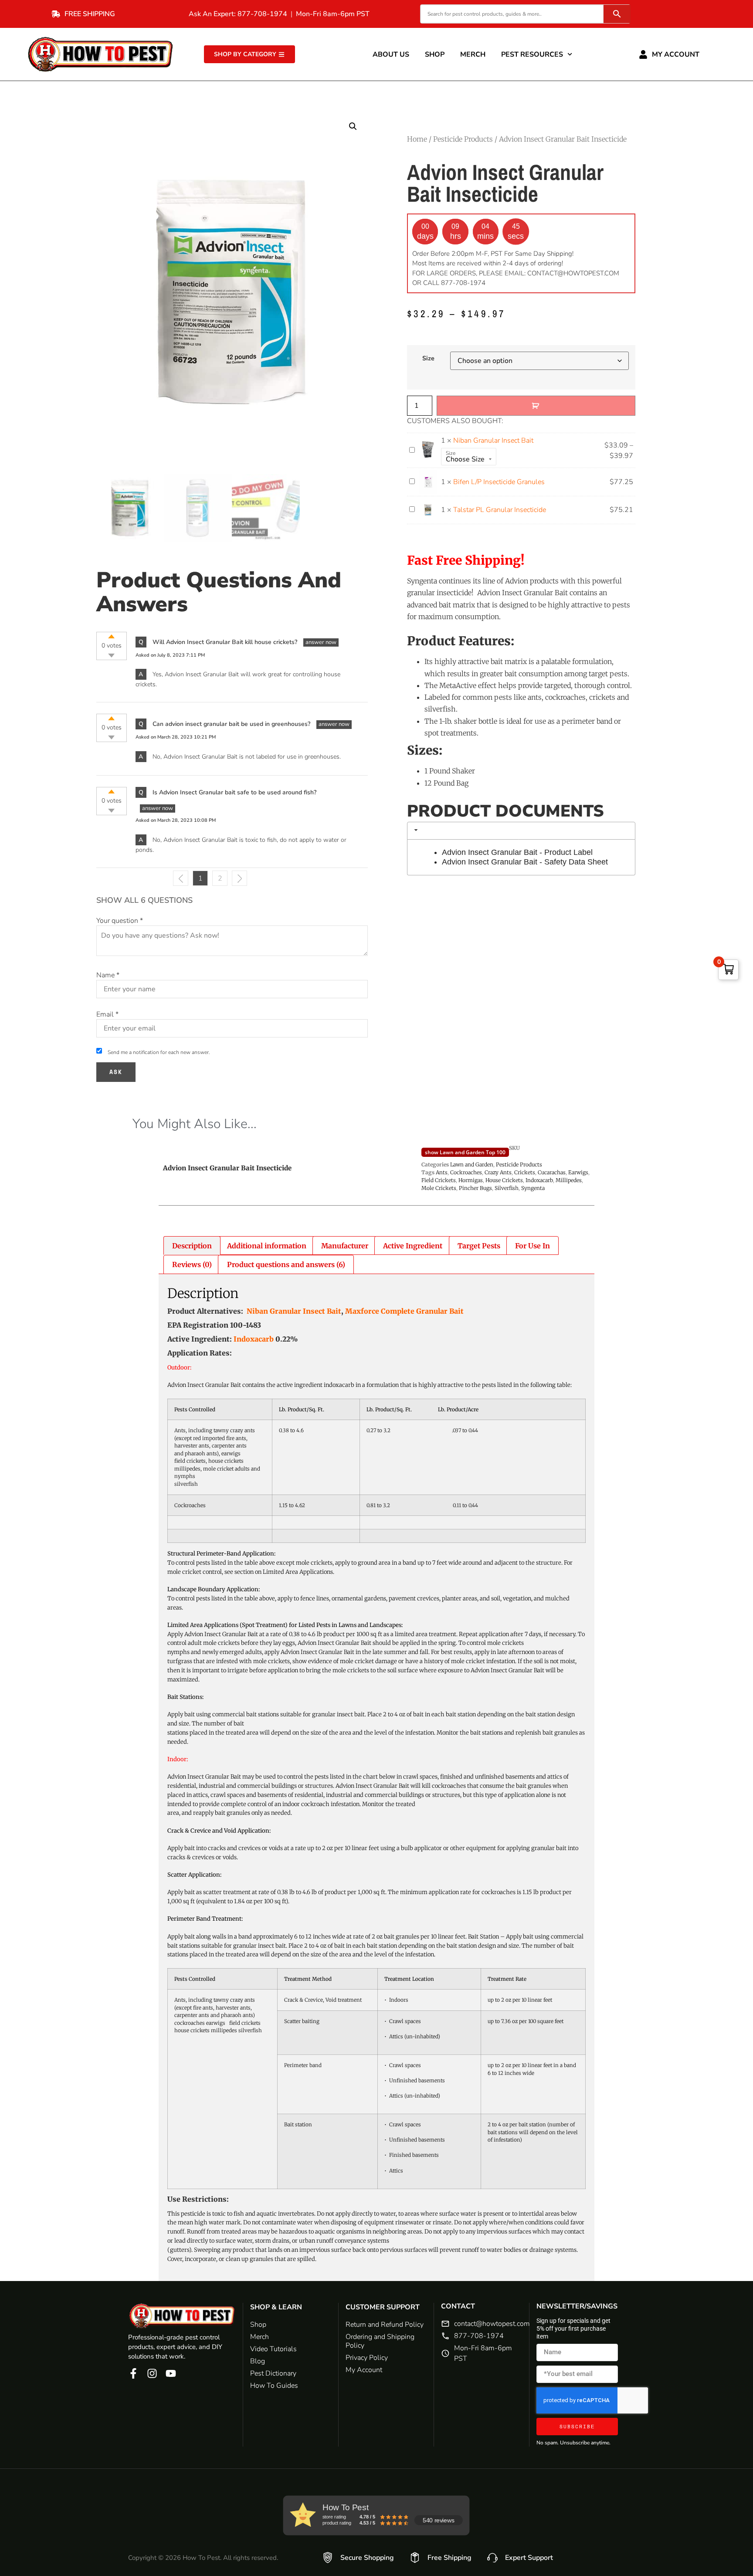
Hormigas (471, 1180)
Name (108, 975)
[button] (353, 126)
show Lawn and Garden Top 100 (465, 1152)
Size (428, 358)
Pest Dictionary (273, 2373)
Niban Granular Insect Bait (493, 441)
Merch (473, 54)
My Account (676, 54)
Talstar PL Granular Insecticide (500, 510)
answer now (321, 642)
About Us (391, 54)
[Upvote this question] (111, 636)
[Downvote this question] (111, 656)
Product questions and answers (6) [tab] (286, 1264)
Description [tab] (192, 1246)
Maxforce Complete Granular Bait (404, 1311)
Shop (435, 54)
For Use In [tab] (533, 1246)
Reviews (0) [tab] (192, 1264)
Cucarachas (552, 1172)
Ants (442, 1172)
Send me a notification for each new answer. (159, 1052)
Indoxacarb (539, 1180)
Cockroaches (466, 1172)
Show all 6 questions (144, 900)
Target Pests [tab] (479, 1246)
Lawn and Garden (472, 1164)
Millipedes (569, 1180)
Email (107, 1014)
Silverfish (507, 1188)
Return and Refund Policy (385, 2325)
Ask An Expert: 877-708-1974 (238, 14)
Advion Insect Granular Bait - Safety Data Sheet (525, 862)
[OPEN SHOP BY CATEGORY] (282, 54)
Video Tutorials (273, 2349)
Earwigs (578, 1172)
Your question (120, 921)
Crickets (525, 1172)
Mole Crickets (439, 1188)
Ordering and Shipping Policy (380, 2341)
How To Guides (274, 2386)
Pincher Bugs (475, 1188)
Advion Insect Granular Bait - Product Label (517, 852)
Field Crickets (439, 1180)
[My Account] (643, 54)
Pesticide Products (463, 139)
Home (417, 139)
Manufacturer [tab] (345, 1246)
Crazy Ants (498, 1172)
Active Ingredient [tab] (413, 1246)
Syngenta (533, 1188)
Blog (258, 2361)
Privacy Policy (367, 2358)
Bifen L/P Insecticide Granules (499, 482)
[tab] (521, 831)
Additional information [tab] (267, 1246)
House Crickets (504, 1180)
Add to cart (536, 406)
